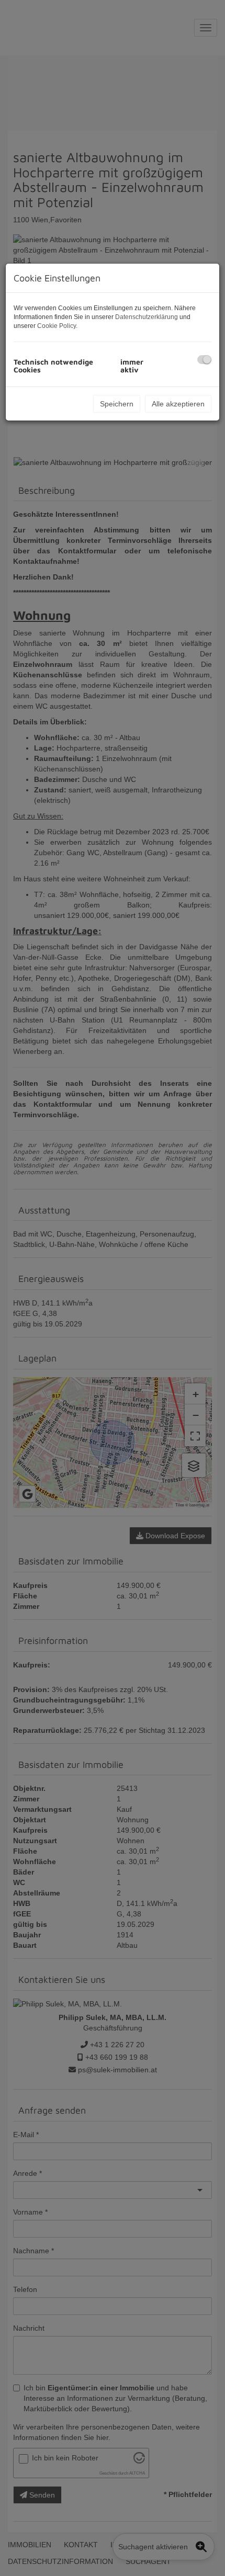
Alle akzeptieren (178, 404)
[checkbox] (204, 360)
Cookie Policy (57, 326)
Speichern (117, 404)
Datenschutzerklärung (147, 317)
